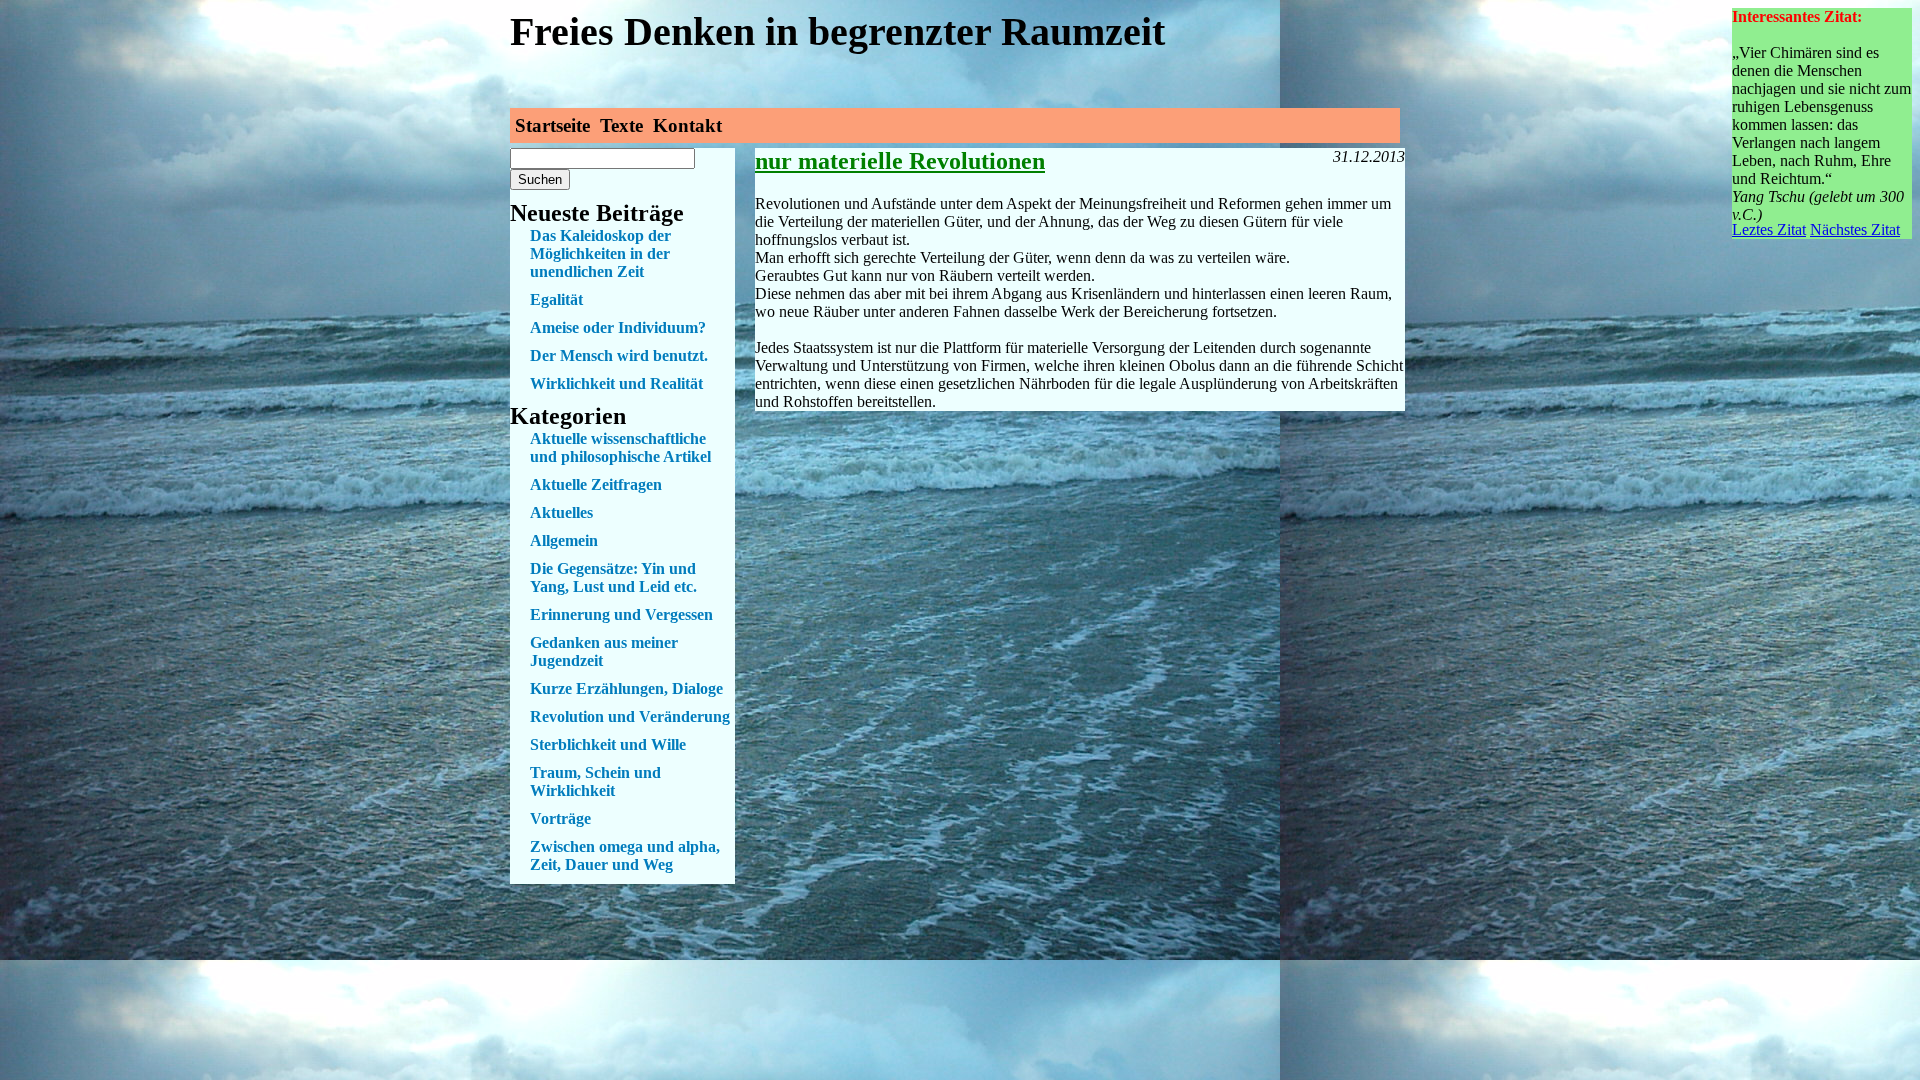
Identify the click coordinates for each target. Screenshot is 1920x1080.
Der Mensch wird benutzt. (619, 355)
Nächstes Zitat (1855, 229)
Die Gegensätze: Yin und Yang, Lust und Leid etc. (613, 577)
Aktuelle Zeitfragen (596, 484)
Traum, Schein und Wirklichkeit (595, 781)
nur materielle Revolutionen (900, 161)
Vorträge (560, 818)
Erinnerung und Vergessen (621, 614)
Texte (621, 125)
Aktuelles (561, 512)
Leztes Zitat (1769, 229)
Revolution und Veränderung (630, 716)
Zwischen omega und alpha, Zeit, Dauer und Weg (625, 855)
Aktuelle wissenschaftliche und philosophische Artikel (620, 447)
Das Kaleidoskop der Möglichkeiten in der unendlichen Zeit (600, 253)
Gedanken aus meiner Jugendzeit (604, 651)
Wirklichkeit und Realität (616, 383)
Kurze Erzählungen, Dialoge (626, 688)
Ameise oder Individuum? (618, 327)
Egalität (556, 299)
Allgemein (564, 540)
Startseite (552, 125)
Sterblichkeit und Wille (608, 744)
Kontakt (687, 125)
